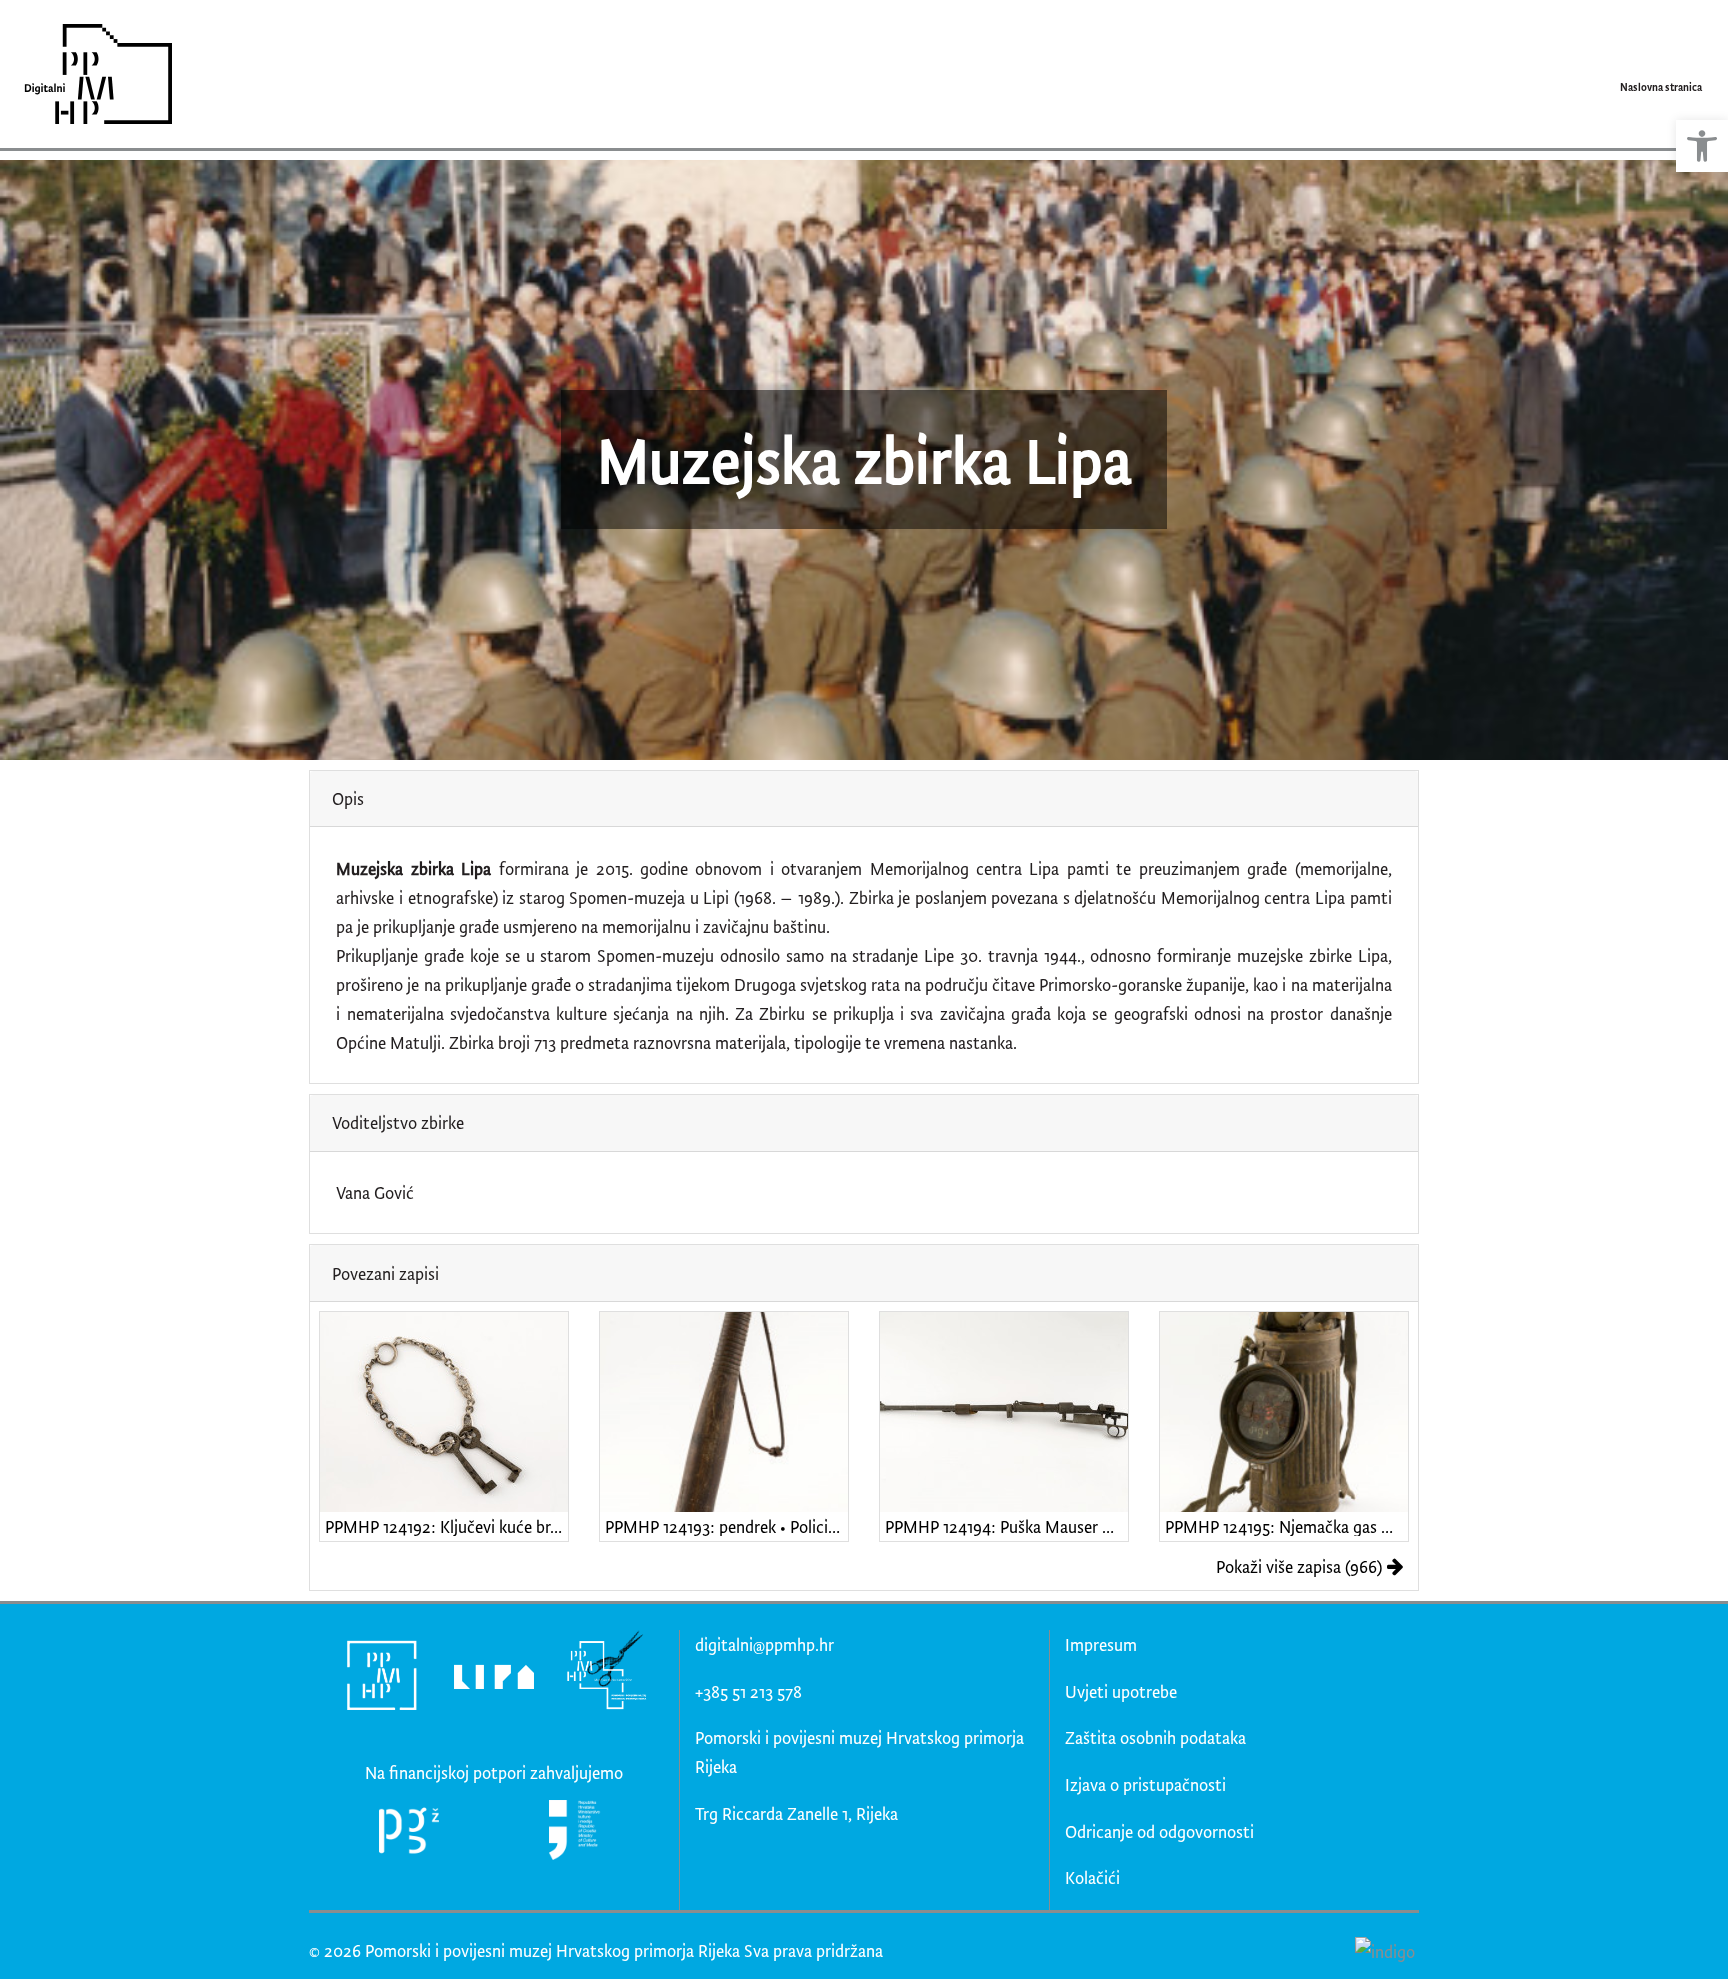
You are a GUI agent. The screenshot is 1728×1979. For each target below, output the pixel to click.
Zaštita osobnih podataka (1155, 1737)
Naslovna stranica (1661, 87)
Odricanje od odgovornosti (1159, 1831)
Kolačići (1092, 1877)
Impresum (1101, 1644)
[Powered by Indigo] (1384, 1951)
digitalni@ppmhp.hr (764, 1644)
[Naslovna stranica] (91, 74)
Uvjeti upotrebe (1121, 1691)
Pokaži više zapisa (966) (1299, 1566)
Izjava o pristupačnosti (1145, 1784)
